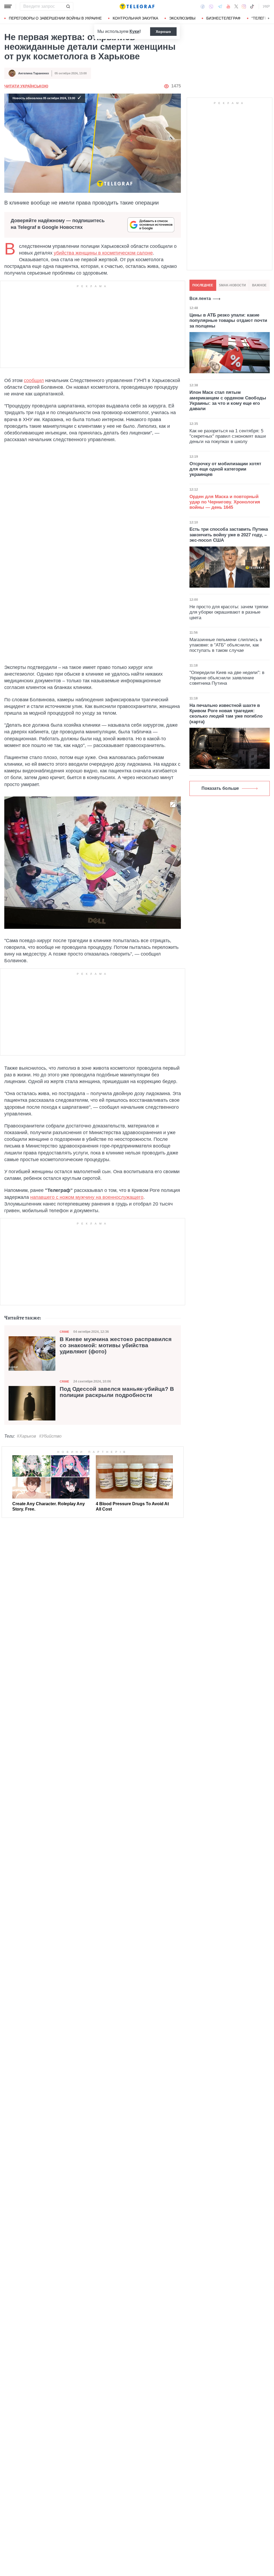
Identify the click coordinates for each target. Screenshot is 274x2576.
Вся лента (200, 299)
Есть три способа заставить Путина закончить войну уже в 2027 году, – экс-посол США (229, 535)
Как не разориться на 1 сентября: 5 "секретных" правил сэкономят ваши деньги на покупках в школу (228, 436)
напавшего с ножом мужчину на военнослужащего (87, 1197)
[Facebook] (203, 6)
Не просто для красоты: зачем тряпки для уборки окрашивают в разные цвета (229, 612)
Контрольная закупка (135, 18)
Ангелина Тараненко (34, 73)
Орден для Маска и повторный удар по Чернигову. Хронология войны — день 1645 (225, 502)
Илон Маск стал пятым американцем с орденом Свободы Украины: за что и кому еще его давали (228, 401)
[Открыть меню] (8, 6)
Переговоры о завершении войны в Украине (55, 18)
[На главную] (137, 6)
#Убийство (50, 1436)
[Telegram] (220, 6)
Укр (266, 6)
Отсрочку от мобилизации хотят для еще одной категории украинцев (225, 469)
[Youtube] (228, 6)
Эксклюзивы (182, 18)
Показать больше (220, 788)
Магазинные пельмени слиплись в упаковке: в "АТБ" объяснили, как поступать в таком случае (226, 645)
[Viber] (211, 7)
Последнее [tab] (203, 285)
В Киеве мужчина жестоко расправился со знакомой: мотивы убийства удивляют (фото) (116, 1345)
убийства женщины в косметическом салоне (103, 253)
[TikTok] (252, 6)
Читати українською (26, 86)
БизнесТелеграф (223, 18)
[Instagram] (244, 6)
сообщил (34, 380)
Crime (64, 1332)
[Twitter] (236, 6)
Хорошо (163, 32)
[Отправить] (68, 6)
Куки (134, 31)
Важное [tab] (259, 285)
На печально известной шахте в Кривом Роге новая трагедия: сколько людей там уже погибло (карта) (226, 714)
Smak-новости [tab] (232, 285)
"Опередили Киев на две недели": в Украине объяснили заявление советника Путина (227, 678)
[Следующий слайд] (269, 18)
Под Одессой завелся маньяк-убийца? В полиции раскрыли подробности (117, 1392)
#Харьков (26, 1436)
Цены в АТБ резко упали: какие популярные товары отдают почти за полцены (228, 321)
